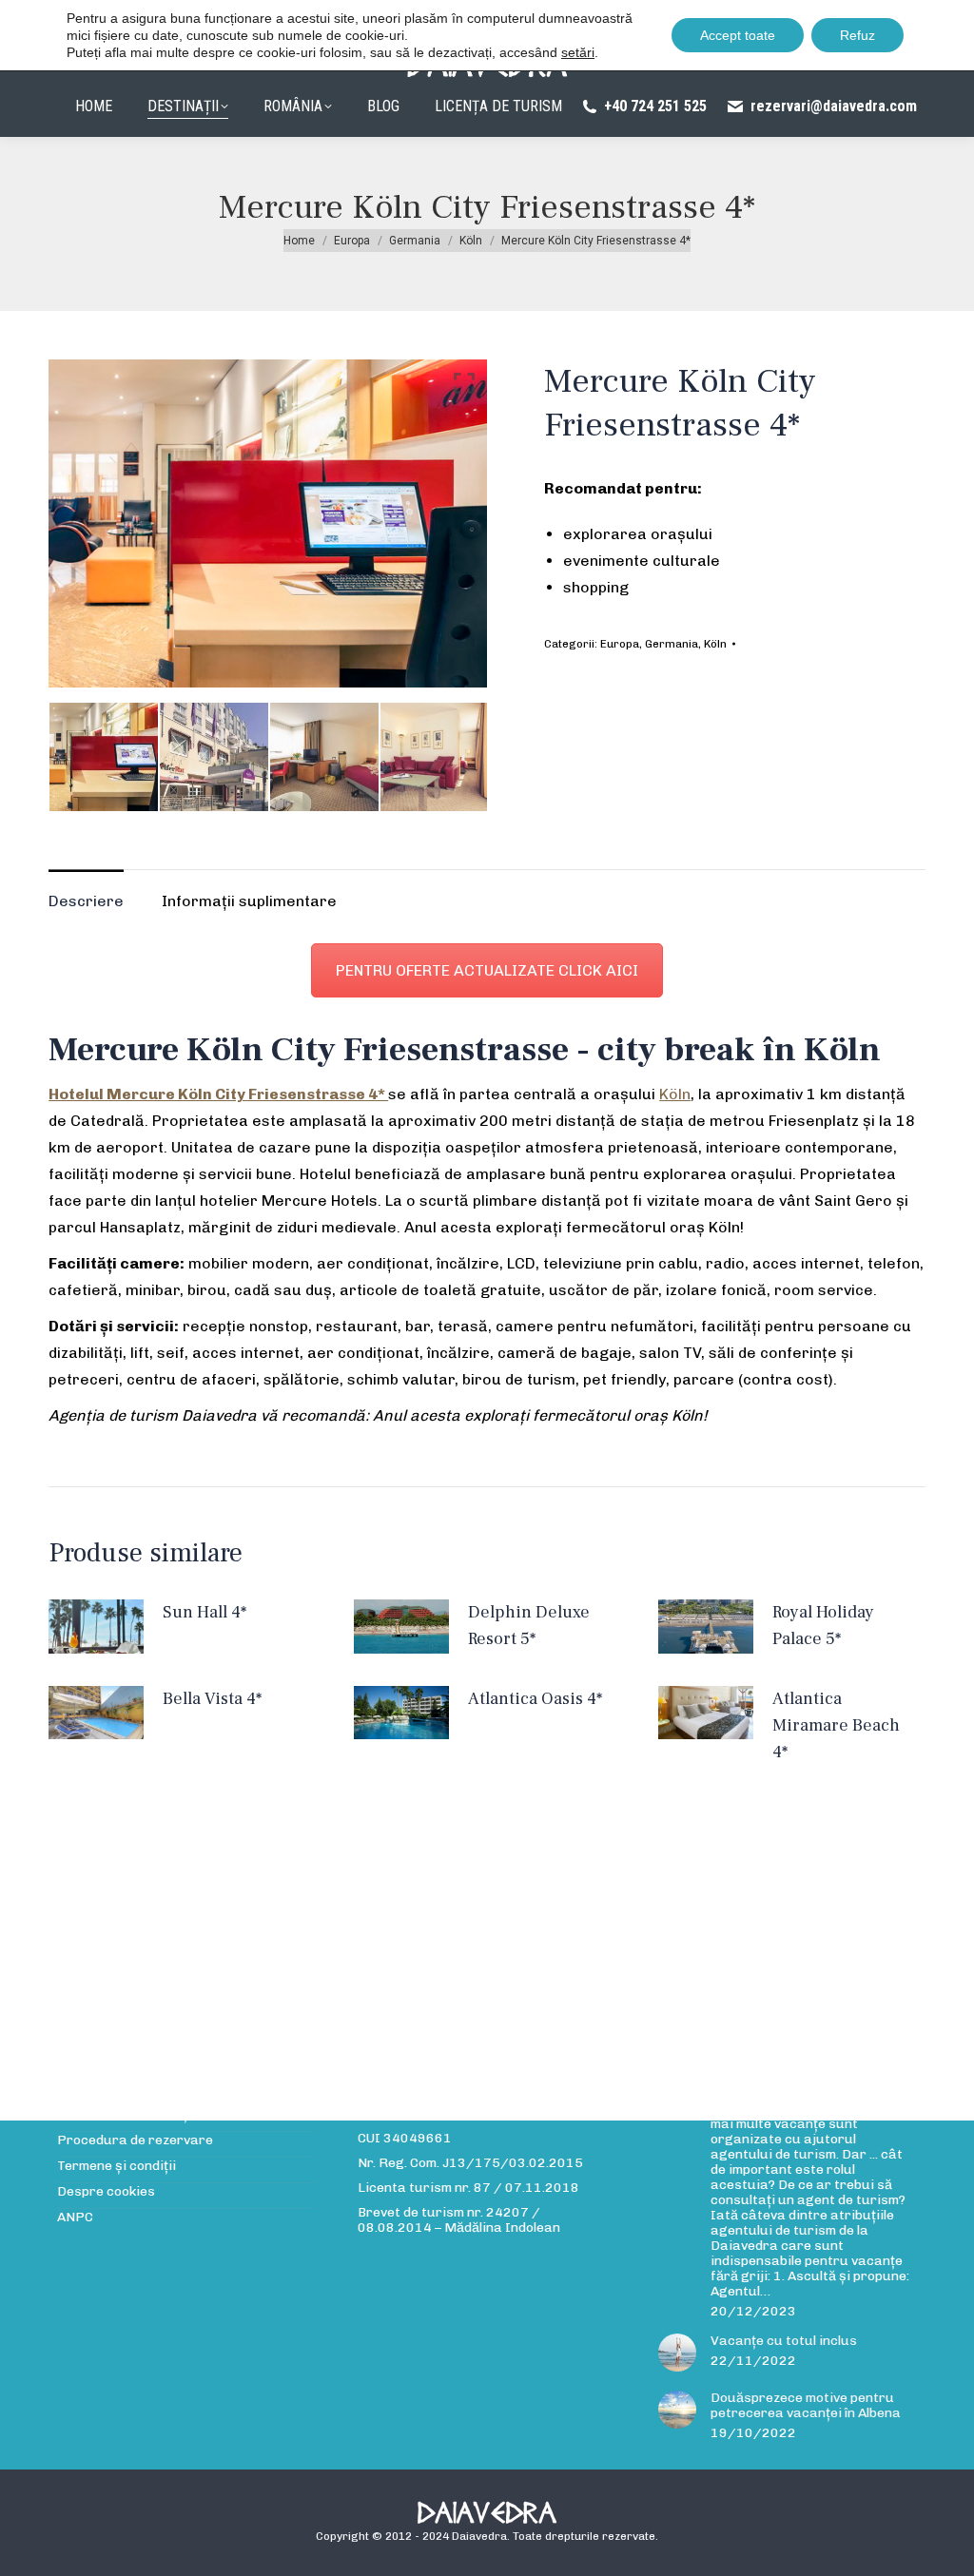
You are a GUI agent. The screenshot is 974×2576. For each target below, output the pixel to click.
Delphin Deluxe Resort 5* (529, 1626)
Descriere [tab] (86, 901)
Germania (672, 644)
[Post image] (677, 2353)
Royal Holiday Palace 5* (823, 1626)
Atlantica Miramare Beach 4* (836, 1725)
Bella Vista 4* (212, 1699)
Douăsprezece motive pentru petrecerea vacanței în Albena (806, 2406)
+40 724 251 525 (655, 106)
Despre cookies (106, 2192)
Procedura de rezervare (135, 2140)
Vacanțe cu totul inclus (784, 2341)
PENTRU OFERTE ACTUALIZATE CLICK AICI (487, 970)
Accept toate (738, 35)
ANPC (75, 2218)
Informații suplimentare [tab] (249, 901)
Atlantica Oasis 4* (535, 1699)
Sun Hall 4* (205, 1612)
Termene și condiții (117, 2166)
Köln (715, 644)
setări (578, 52)
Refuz (857, 35)
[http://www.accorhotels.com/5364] (104, 757)
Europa (620, 644)
